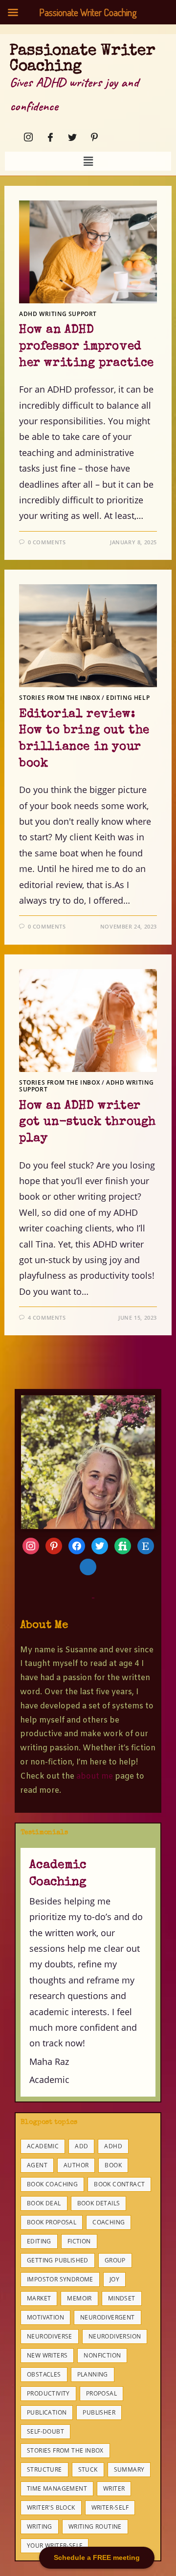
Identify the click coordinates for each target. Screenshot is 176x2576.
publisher (99, 2412)
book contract (119, 2184)
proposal (101, 2393)
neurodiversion (115, 2336)
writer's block (51, 2507)
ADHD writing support (58, 314)
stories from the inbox (65, 2450)
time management (57, 2488)
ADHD (113, 2146)
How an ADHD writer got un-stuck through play (88, 1122)
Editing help (128, 698)
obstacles (44, 2374)
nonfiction (102, 2355)
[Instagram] (25, 137)
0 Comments (47, 542)
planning (93, 2374)
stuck (88, 2469)
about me (95, 1776)
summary (129, 2469)
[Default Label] (100, 1545)
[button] (88, 161)
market (39, 2298)
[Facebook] (47, 137)
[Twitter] (69, 137)
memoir (79, 2298)
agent (37, 2165)
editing (39, 2241)
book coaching (52, 2184)
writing (40, 2526)
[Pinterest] (91, 137)
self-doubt (45, 2431)
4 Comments (47, 1318)
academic (43, 2146)
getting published (58, 2260)
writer (114, 2488)
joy (114, 2279)
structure (44, 2469)
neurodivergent (108, 2317)
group (115, 2260)
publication (47, 2412)
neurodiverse (50, 2336)
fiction (79, 2241)
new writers (47, 2355)
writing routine (95, 2526)
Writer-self (110, 2507)
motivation (45, 2317)
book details (99, 2203)
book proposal (52, 2222)
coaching (109, 2222)
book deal (44, 2203)
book (113, 2165)
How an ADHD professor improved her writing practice (87, 347)
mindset (122, 2298)
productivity (48, 2393)
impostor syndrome (60, 2279)
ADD (81, 2146)
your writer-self (55, 2546)
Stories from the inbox (59, 698)
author (76, 2165)
